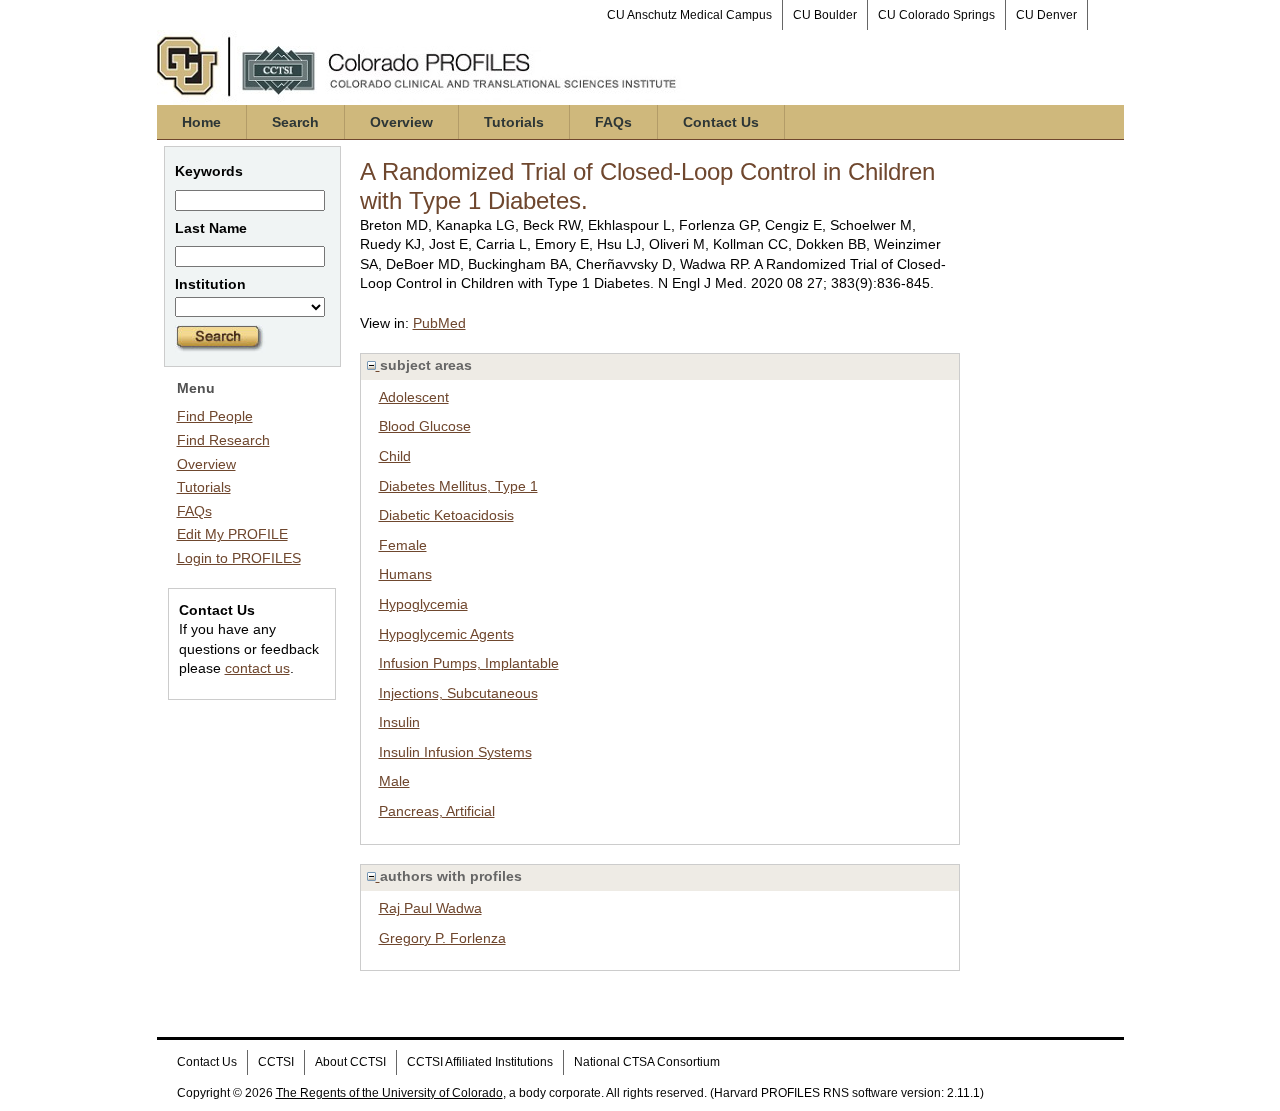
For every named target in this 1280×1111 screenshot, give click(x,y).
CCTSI (276, 1062)
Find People (215, 416)
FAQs (613, 122)
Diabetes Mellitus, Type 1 (458, 486)
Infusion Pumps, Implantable (469, 663)
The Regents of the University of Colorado (389, 1093)
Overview (401, 122)
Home (201, 122)
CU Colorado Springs (936, 15)
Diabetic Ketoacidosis (446, 515)
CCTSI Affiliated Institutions (480, 1062)
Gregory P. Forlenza (442, 938)
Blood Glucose (425, 426)
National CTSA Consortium (647, 1062)
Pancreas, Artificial (437, 811)
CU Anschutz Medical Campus (689, 15)
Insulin (399, 722)
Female (403, 545)
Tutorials (514, 122)
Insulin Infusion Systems (455, 752)
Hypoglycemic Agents (446, 634)
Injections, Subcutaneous (458, 693)
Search (295, 122)
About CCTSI (350, 1062)
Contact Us (721, 122)
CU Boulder (825, 15)
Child (395, 456)
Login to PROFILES (239, 558)
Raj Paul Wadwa (430, 908)
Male (394, 781)
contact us (257, 668)
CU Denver (1046, 15)
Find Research (223, 440)
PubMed (439, 323)
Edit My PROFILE (232, 534)
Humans (405, 574)
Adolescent (414, 397)
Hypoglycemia (423, 604)
